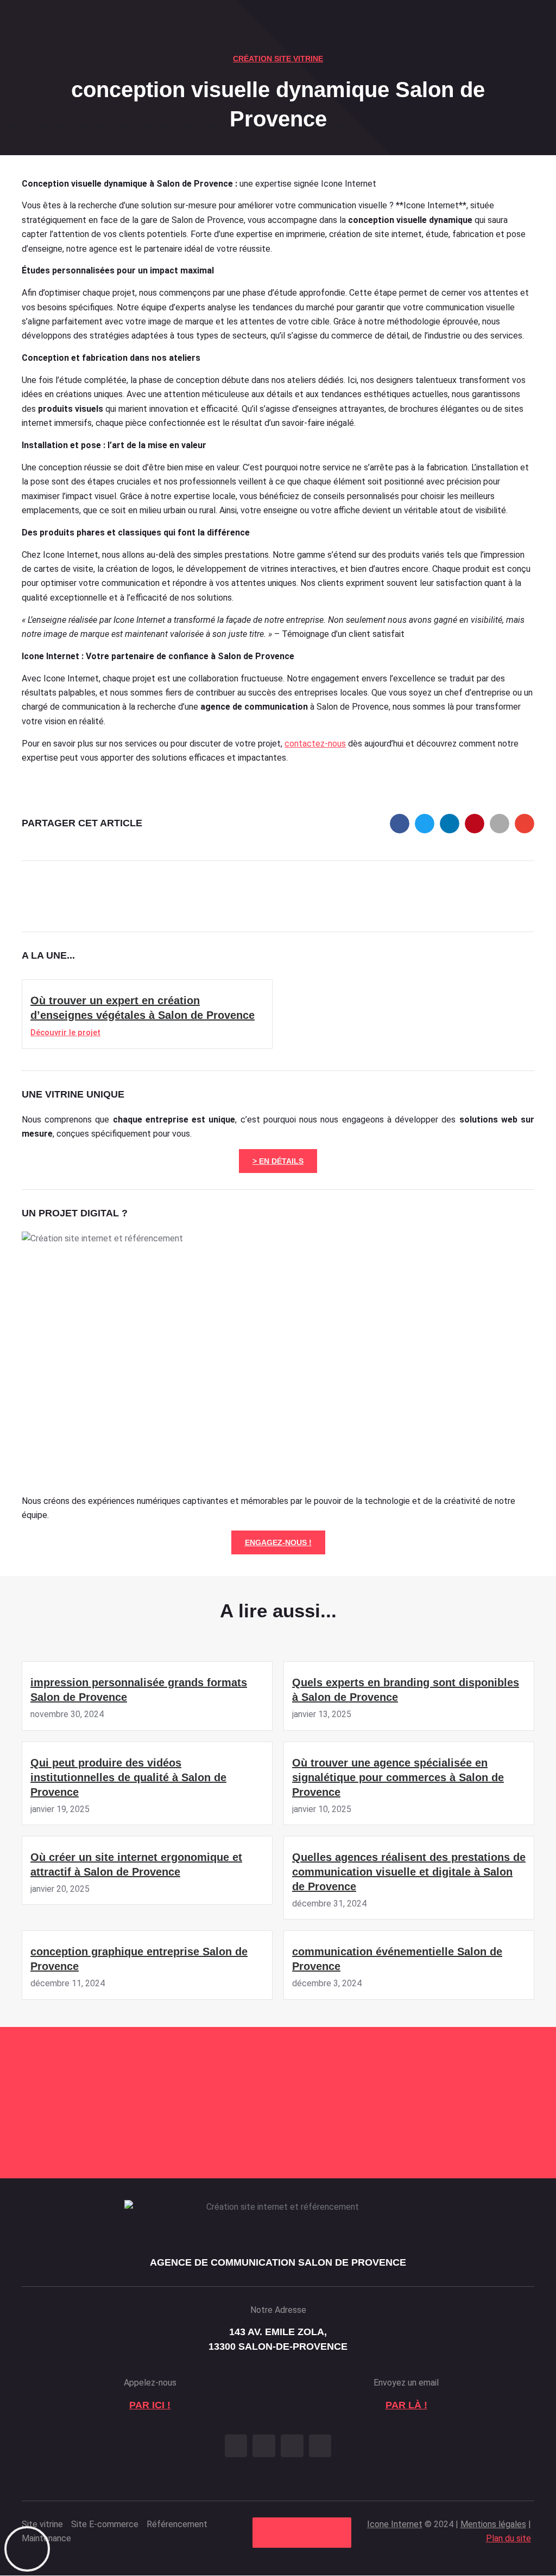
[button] (400, 824)
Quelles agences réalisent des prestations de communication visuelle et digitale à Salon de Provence (409, 1872)
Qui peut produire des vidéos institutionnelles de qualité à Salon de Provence (128, 1777)
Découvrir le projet (65, 1032)
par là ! (406, 2405)
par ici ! (150, 2405)
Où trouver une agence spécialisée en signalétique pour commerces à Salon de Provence (398, 1777)
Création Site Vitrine (278, 59)
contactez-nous (315, 744)
